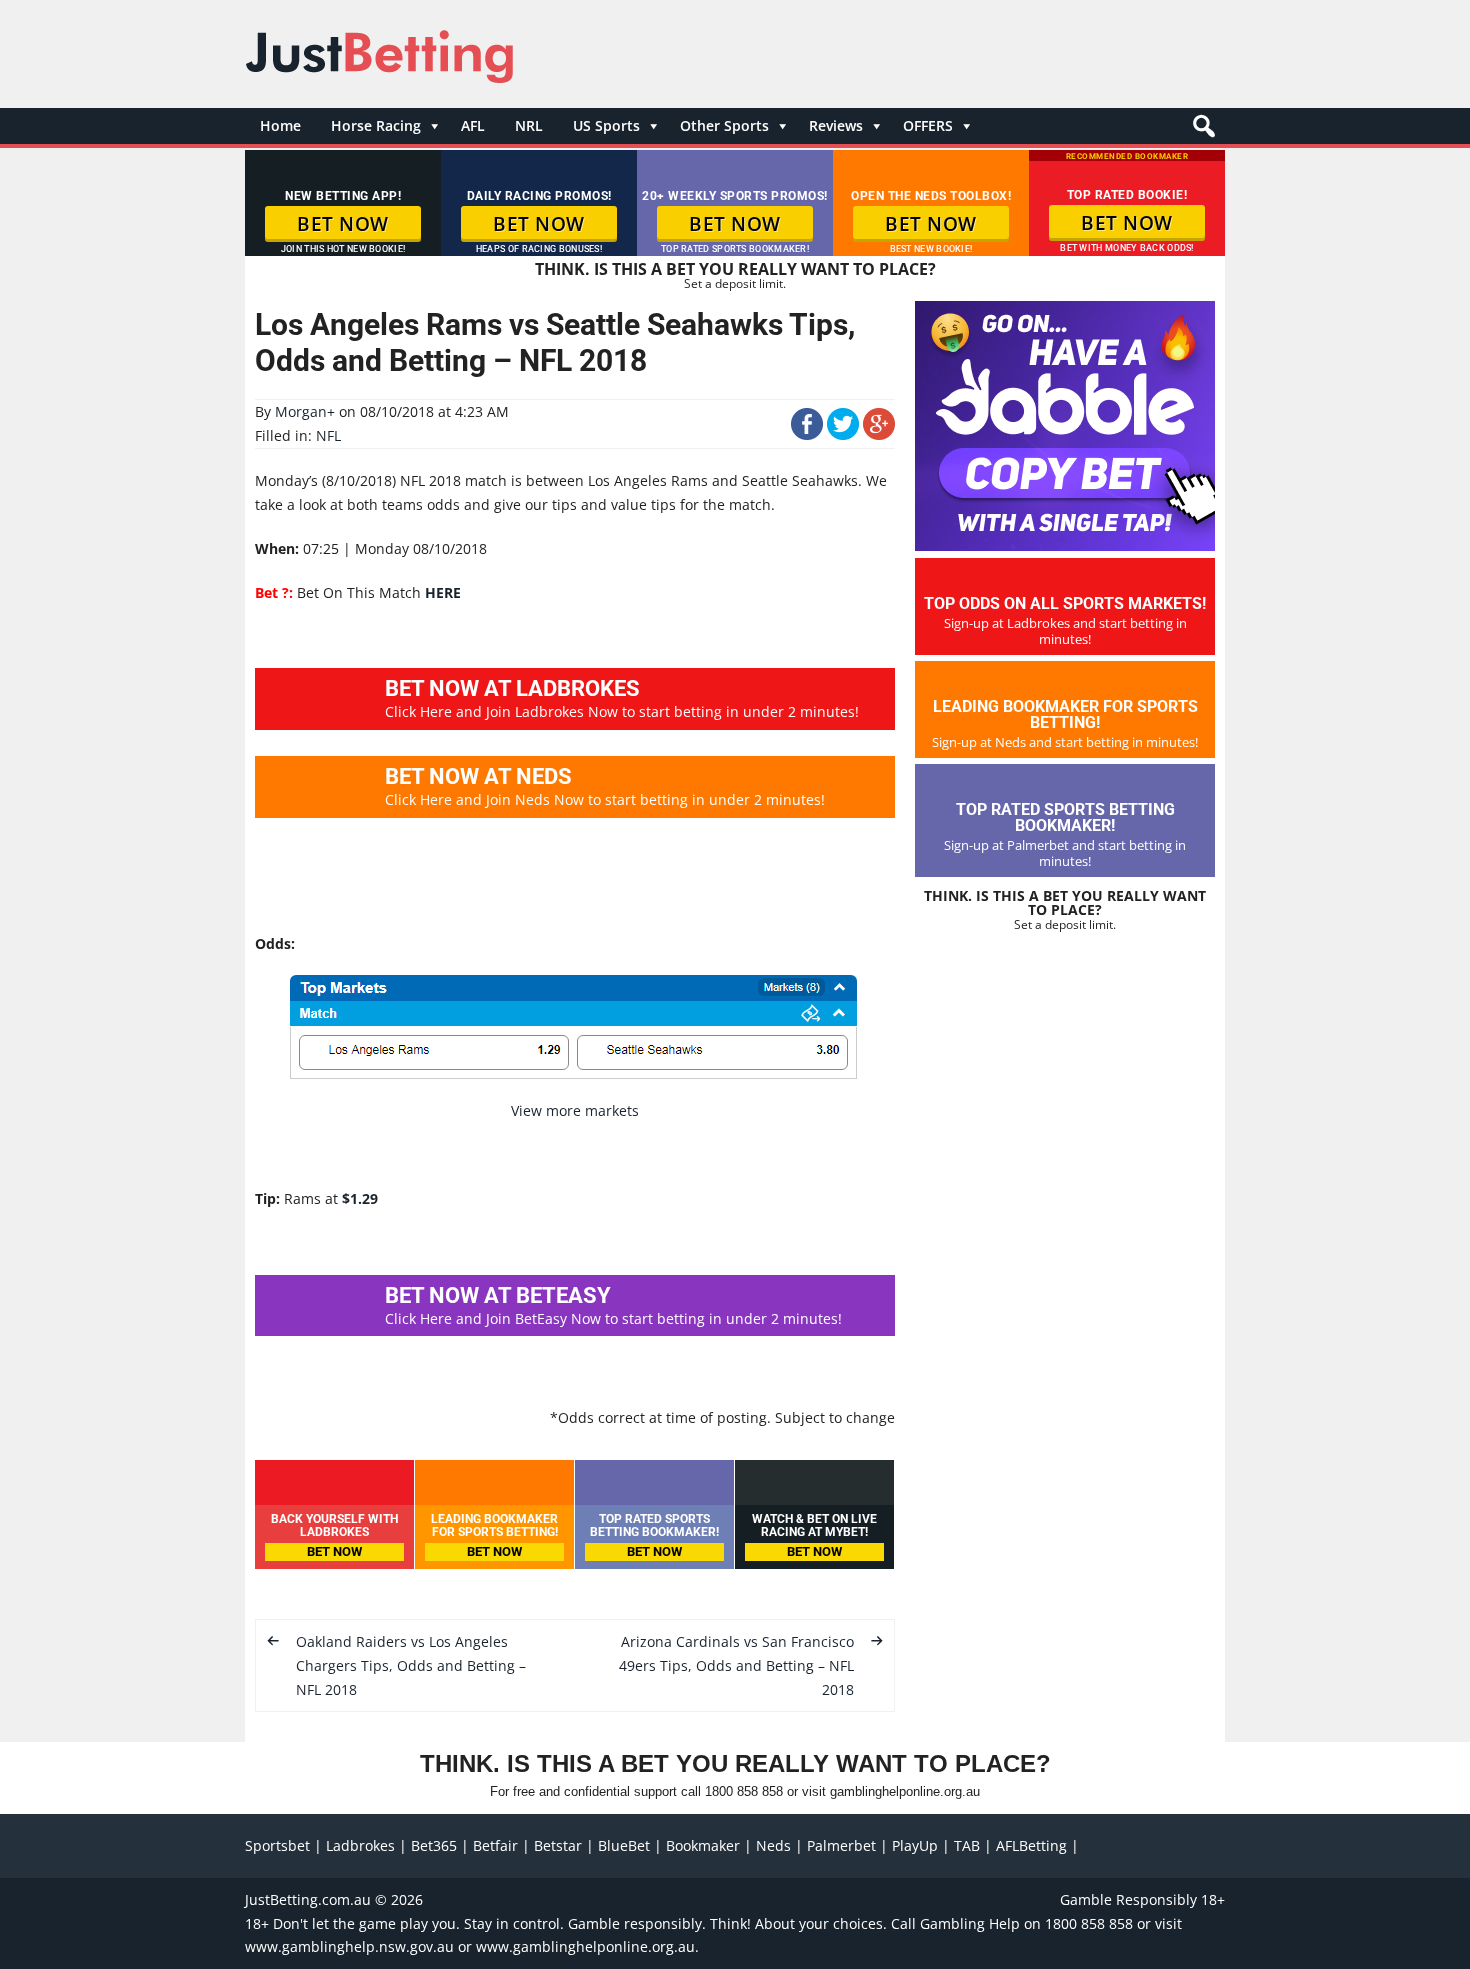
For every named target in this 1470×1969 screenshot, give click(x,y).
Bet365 (434, 1845)
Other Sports (724, 125)
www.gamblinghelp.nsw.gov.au (349, 1946)
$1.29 (360, 1198)
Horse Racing (376, 125)
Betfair (495, 1845)
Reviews (836, 125)
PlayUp (915, 1845)
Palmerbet (841, 1845)
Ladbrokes (360, 1845)
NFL (328, 435)
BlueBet (624, 1845)
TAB (967, 1845)
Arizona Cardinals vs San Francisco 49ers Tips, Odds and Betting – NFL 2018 (736, 1665)
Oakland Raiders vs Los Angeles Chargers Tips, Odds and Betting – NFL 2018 (411, 1665)
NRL (529, 125)
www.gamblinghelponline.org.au (585, 1946)
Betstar (558, 1845)
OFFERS (928, 125)
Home (280, 125)
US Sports (606, 125)
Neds (773, 1845)
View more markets (575, 1110)
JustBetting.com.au (308, 1899)
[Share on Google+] (879, 434)
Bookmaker (703, 1845)
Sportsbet (277, 1845)
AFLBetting (1031, 1845)
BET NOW (343, 224)
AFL (473, 125)
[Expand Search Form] (1201, 131)
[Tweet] (843, 434)
